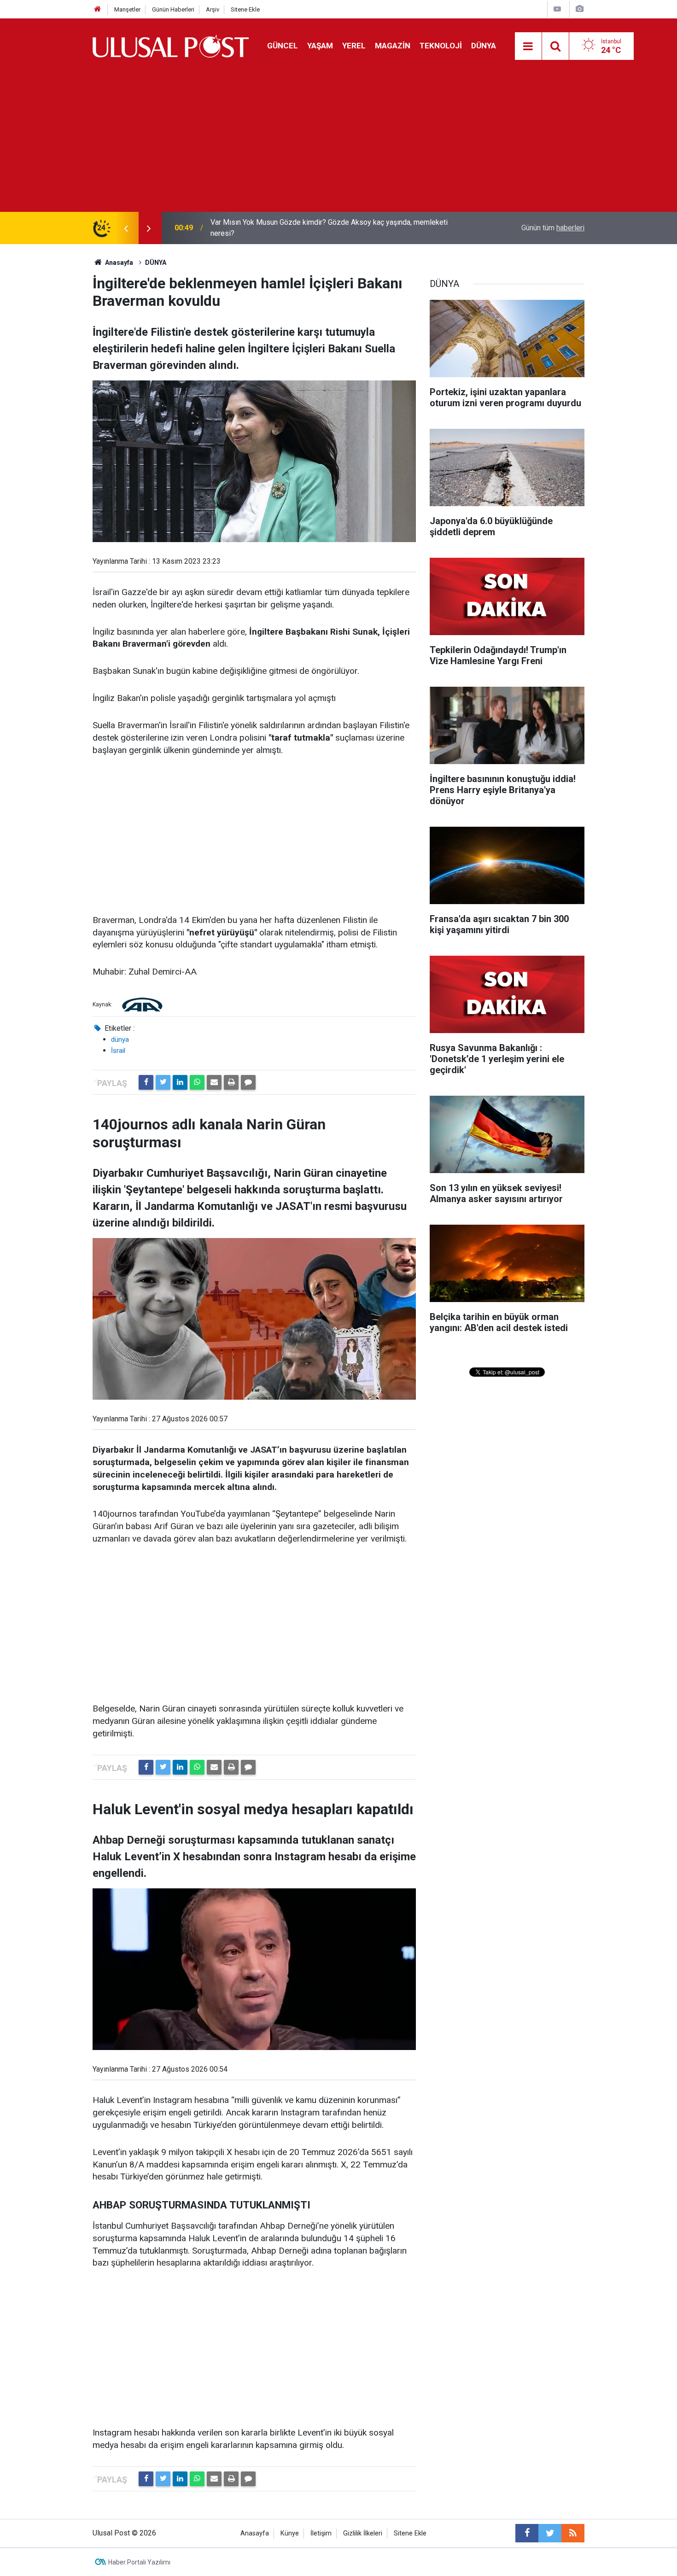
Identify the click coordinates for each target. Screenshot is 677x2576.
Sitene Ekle (245, 9)
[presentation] (126, 228)
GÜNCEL (283, 46)
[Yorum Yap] (248, 1082)
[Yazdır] (231, 1082)
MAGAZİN (393, 46)
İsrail (118, 1051)
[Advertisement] (338, 143)
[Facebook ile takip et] (527, 2533)
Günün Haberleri (173, 9)
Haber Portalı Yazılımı (139, 2562)
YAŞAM (320, 46)
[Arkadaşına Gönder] (214, 1082)
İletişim (321, 2533)
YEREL (354, 46)
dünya (120, 1040)
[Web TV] (557, 9)
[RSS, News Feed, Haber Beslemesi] (573, 2533)
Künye (290, 2533)
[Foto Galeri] (579, 9)
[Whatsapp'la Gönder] (197, 1082)
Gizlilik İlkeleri (363, 2533)
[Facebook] (146, 1082)
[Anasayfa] (98, 9)
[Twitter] (163, 1082)
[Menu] (528, 47)
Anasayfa (255, 2533)
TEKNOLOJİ (441, 46)
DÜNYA (484, 46)
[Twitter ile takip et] (550, 2533)
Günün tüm (553, 228)
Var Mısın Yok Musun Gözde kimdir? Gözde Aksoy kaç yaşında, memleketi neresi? (329, 228)
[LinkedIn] (180, 1082)
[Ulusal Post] (171, 45)
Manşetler (127, 9)
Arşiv (213, 9)
